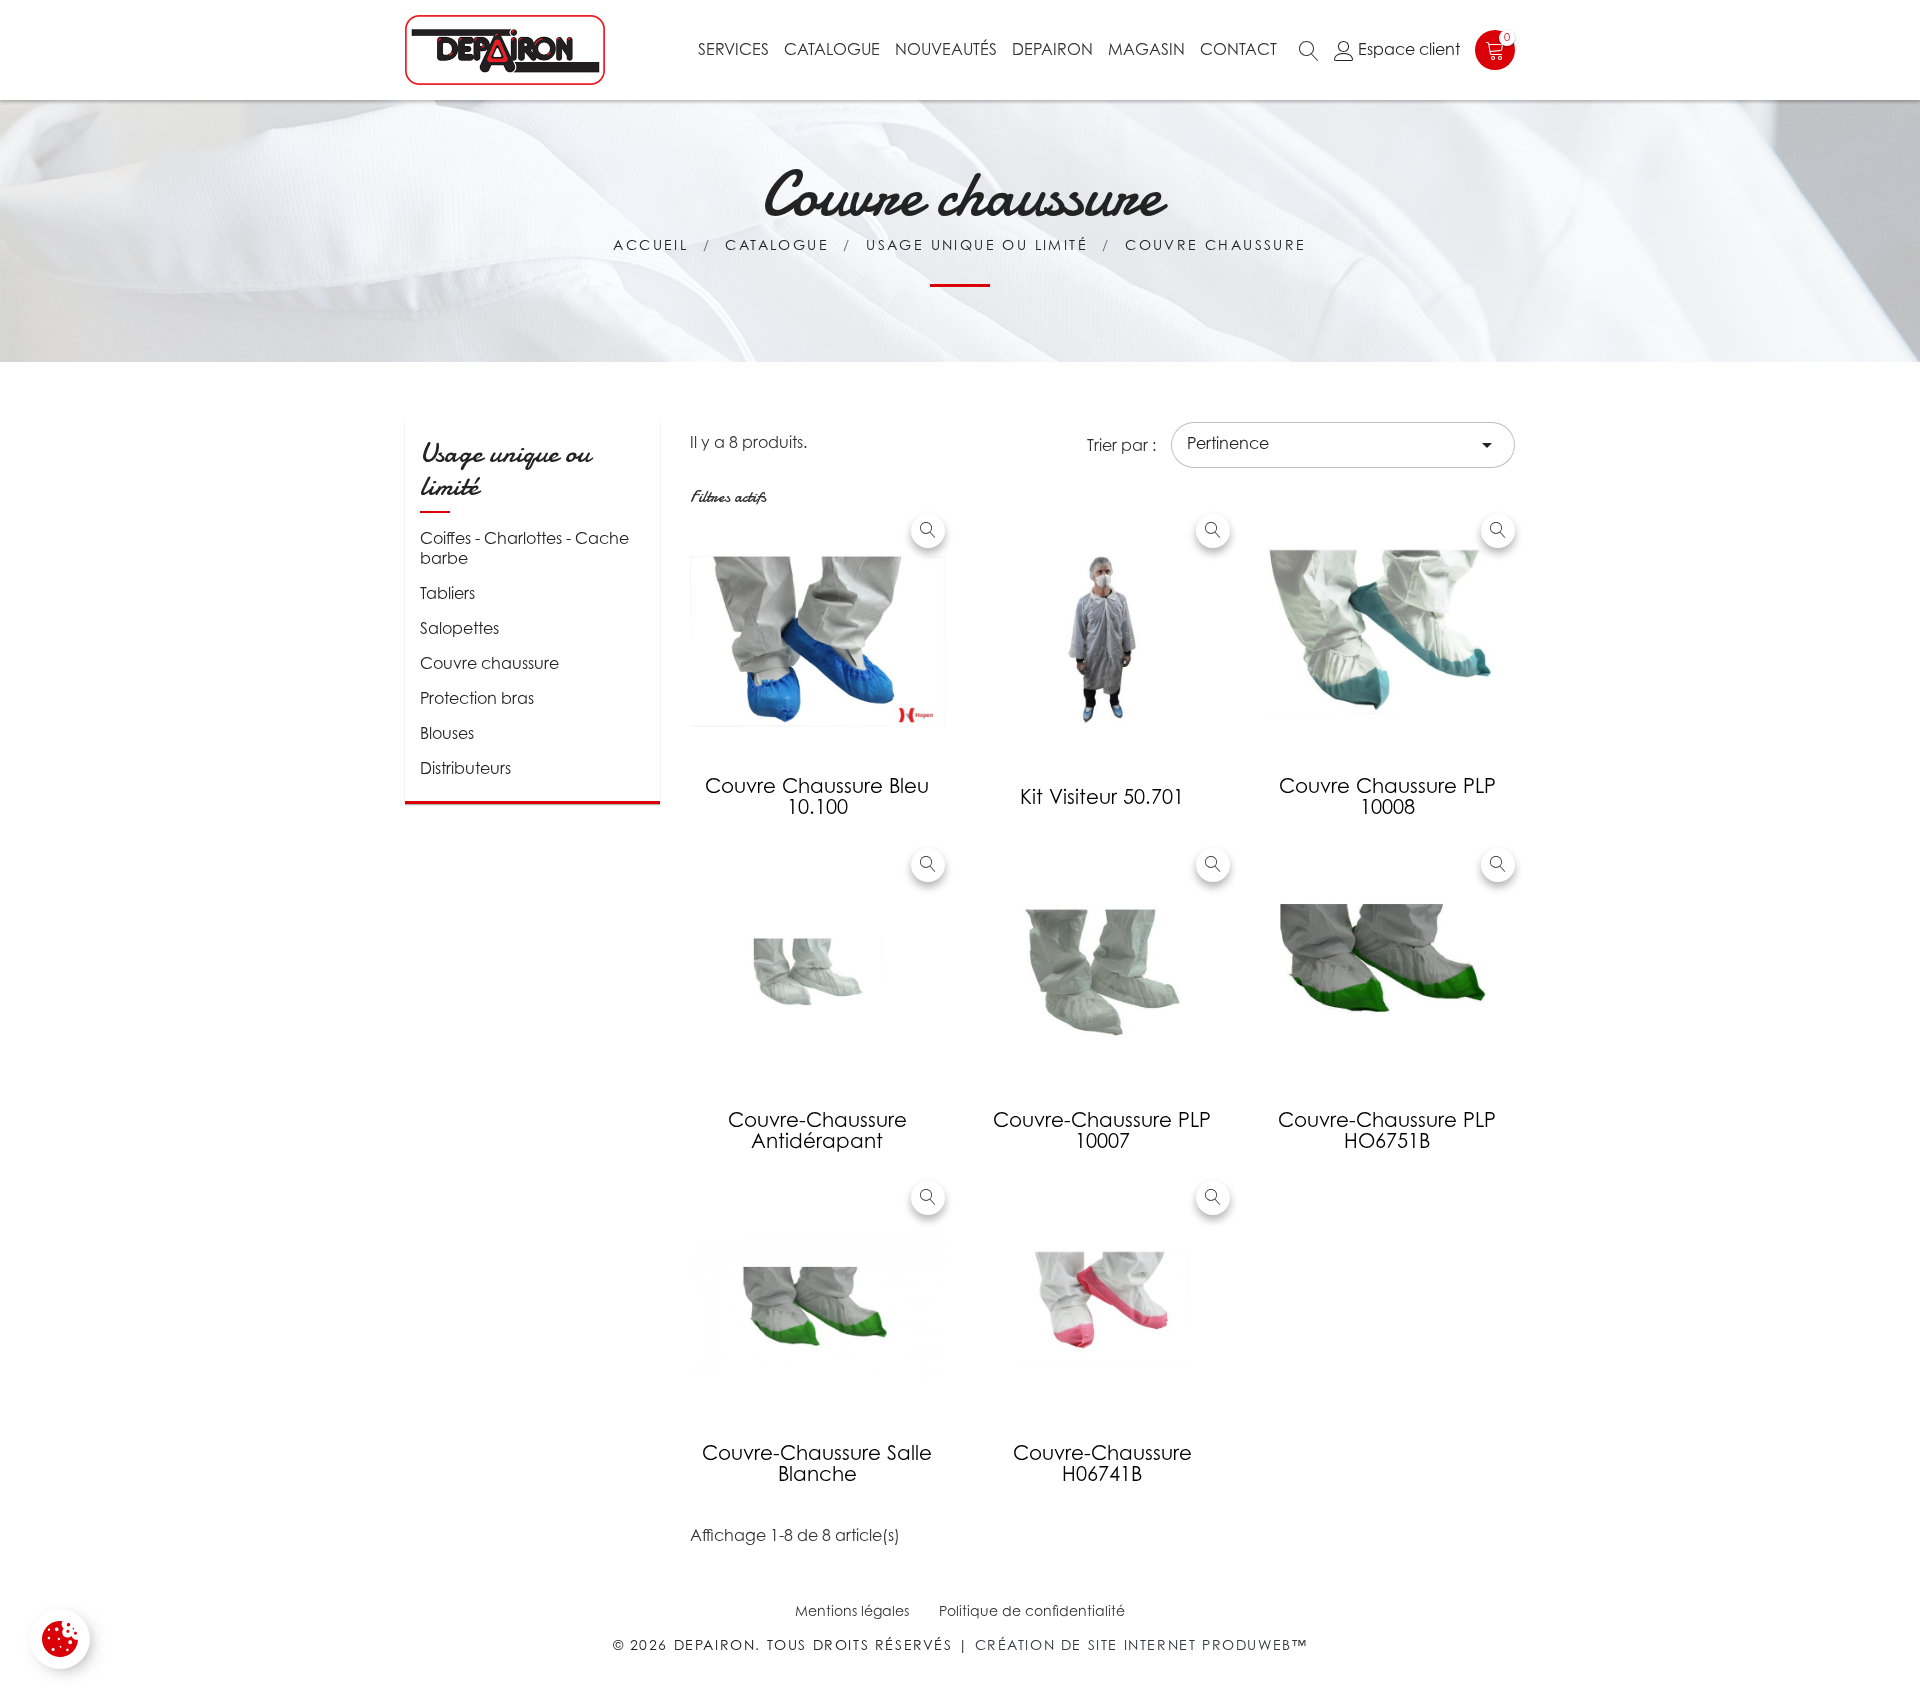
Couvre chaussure (489, 663)
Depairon (1052, 49)
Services (733, 49)
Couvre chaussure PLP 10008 (1387, 796)
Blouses (447, 733)
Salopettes (459, 628)
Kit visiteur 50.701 (1102, 797)
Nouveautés (946, 49)
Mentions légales (852, 1610)
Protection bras (477, 698)
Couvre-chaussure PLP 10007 (1102, 1130)
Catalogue (832, 49)
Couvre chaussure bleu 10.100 (817, 796)
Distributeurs (465, 768)
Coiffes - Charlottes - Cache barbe (524, 548)
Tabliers (447, 593)
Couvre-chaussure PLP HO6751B (1387, 1130)
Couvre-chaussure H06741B (1102, 1463)
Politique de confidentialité (1032, 1610)
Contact (1238, 49)
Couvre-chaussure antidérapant (817, 1130)
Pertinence (1343, 445)
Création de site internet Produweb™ (1141, 1644)
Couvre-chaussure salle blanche (817, 1463)
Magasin (1146, 49)
